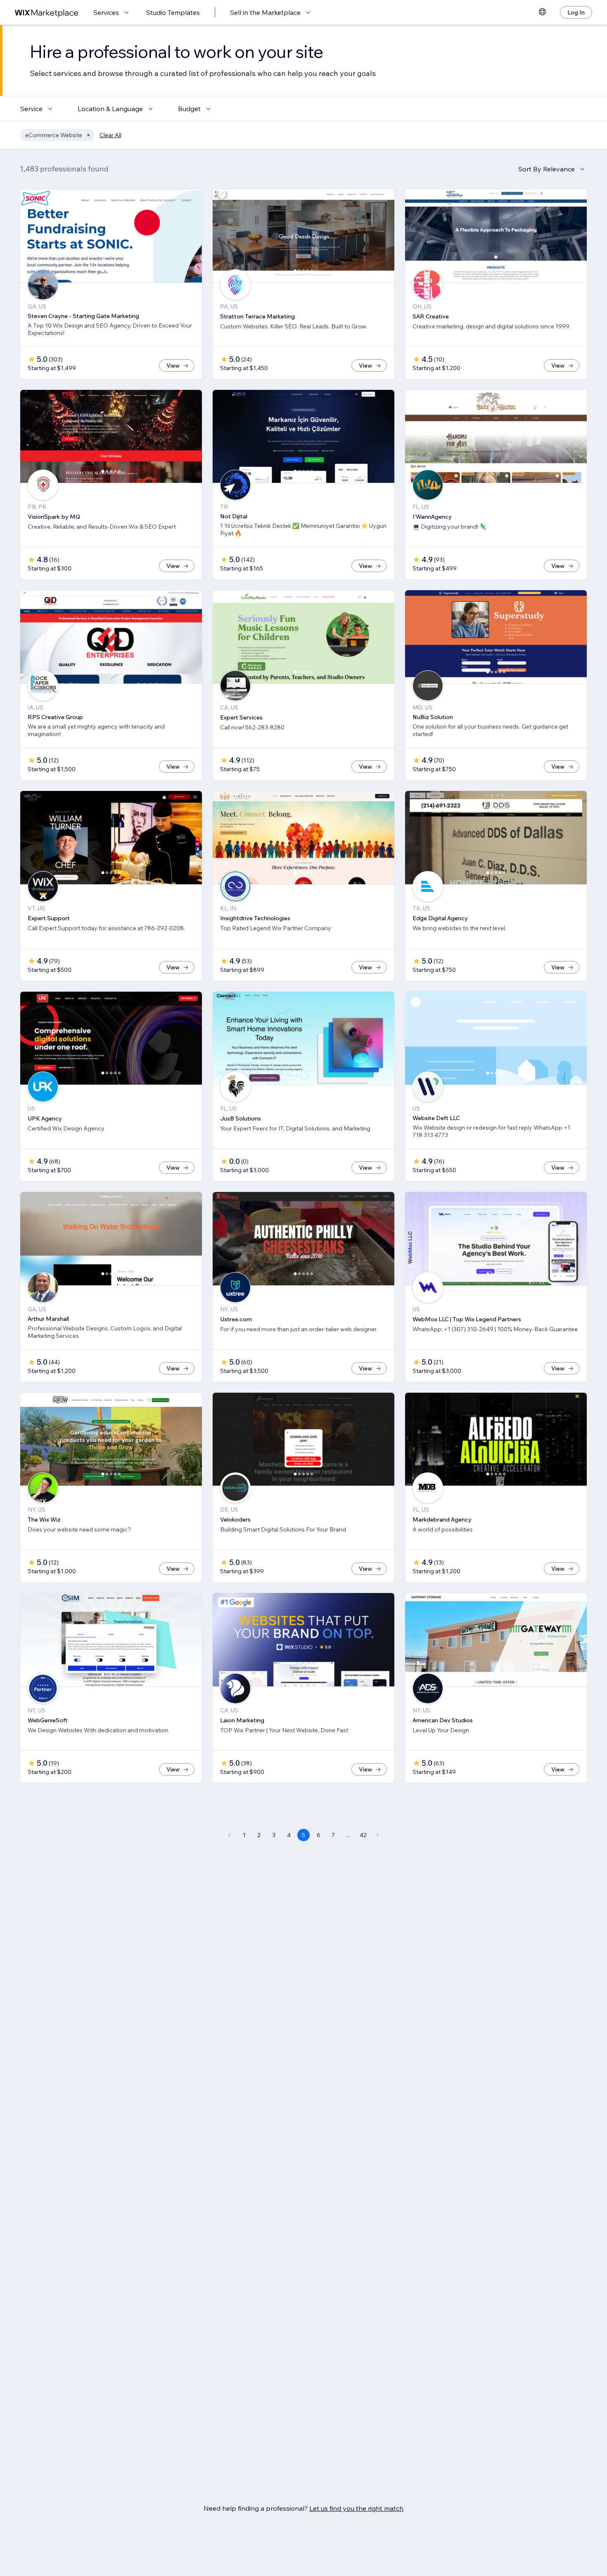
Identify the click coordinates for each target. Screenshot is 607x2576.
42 (363, 1835)
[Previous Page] (229, 1835)
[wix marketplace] (47, 13)
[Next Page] (378, 1835)
